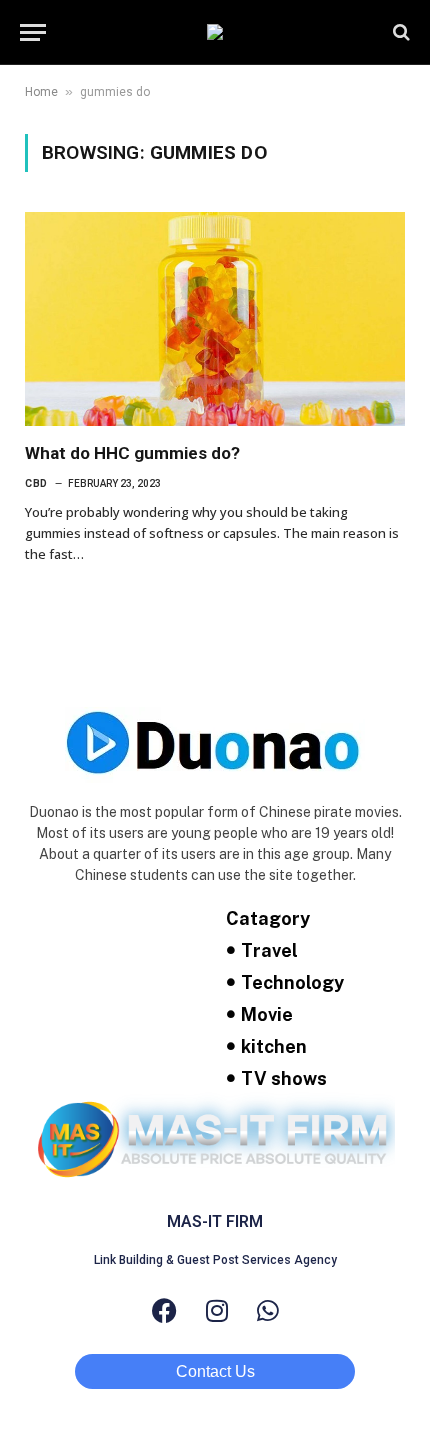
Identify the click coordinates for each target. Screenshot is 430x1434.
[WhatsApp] (268, 1310)
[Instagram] (217, 1310)
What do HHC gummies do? (132, 453)
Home (41, 92)
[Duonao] (215, 32)
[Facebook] (164, 1310)
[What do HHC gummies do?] (215, 319)
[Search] (399, 32)
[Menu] (33, 32)
